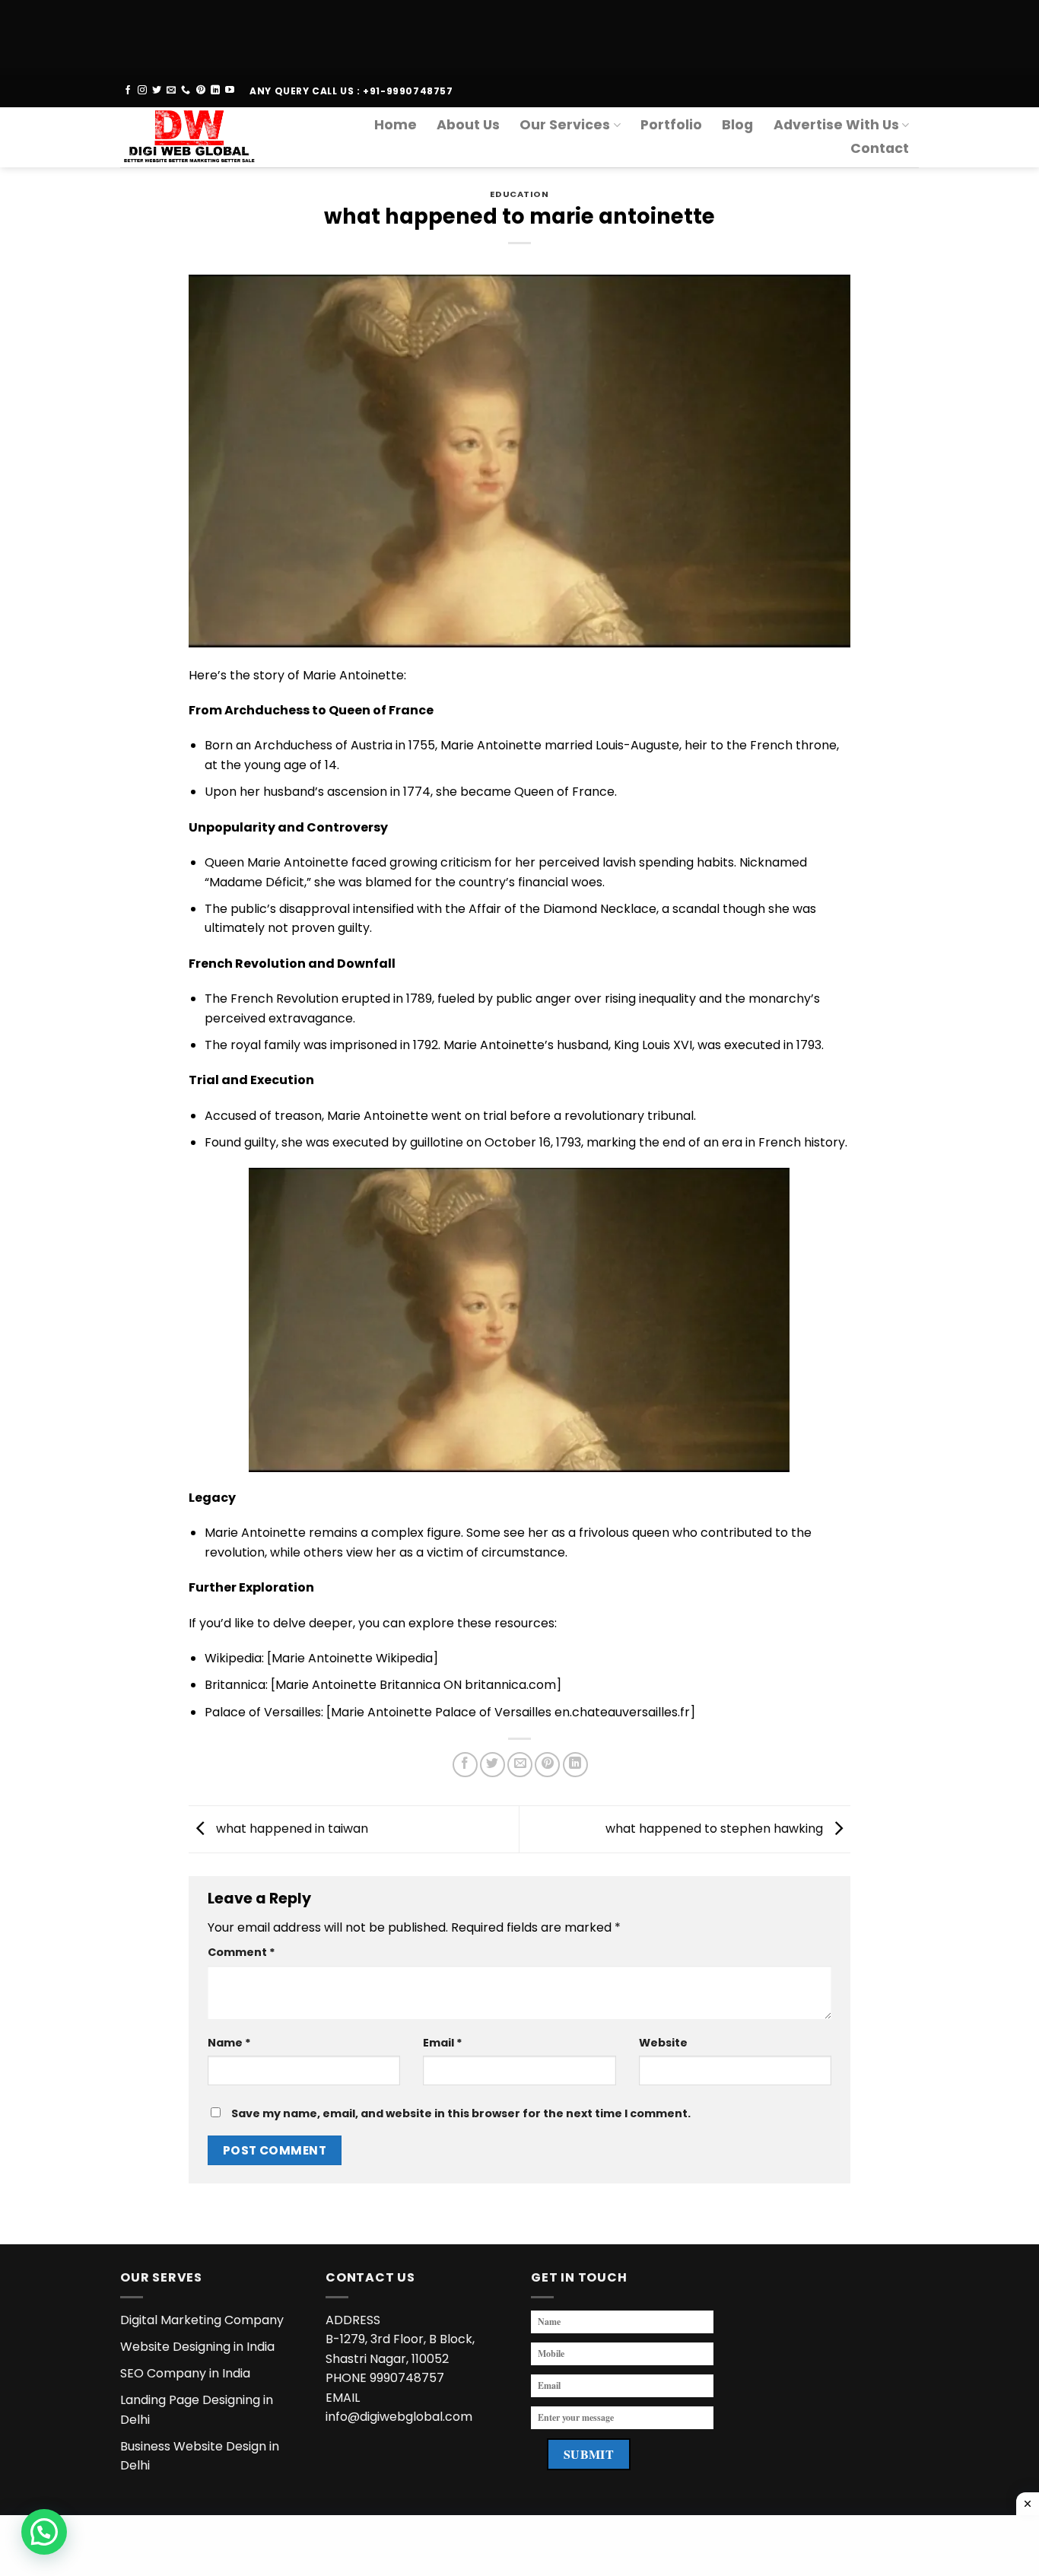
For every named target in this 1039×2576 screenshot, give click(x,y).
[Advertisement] (456, 34)
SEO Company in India (185, 2373)
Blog (737, 125)
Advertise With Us (836, 125)
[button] (44, 2532)
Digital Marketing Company (202, 2320)
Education (519, 194)
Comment (241, 1952)
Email (443, 2043)
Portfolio (671, 125)
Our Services (565, 125)
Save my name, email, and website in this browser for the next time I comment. (461, 2113)
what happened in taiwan (291, 1829)
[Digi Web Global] (195, 137)
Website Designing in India (197, 2347)
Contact (880, 148)
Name (229, 2043)
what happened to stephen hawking (716, 1829)
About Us (468, 125)
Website (663, 2043)
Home (396, 125)
